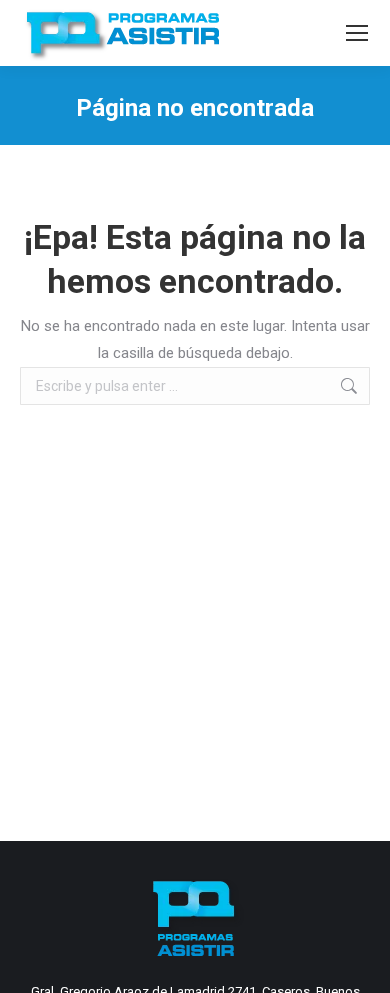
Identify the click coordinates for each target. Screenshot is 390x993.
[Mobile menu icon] (357, 33)
